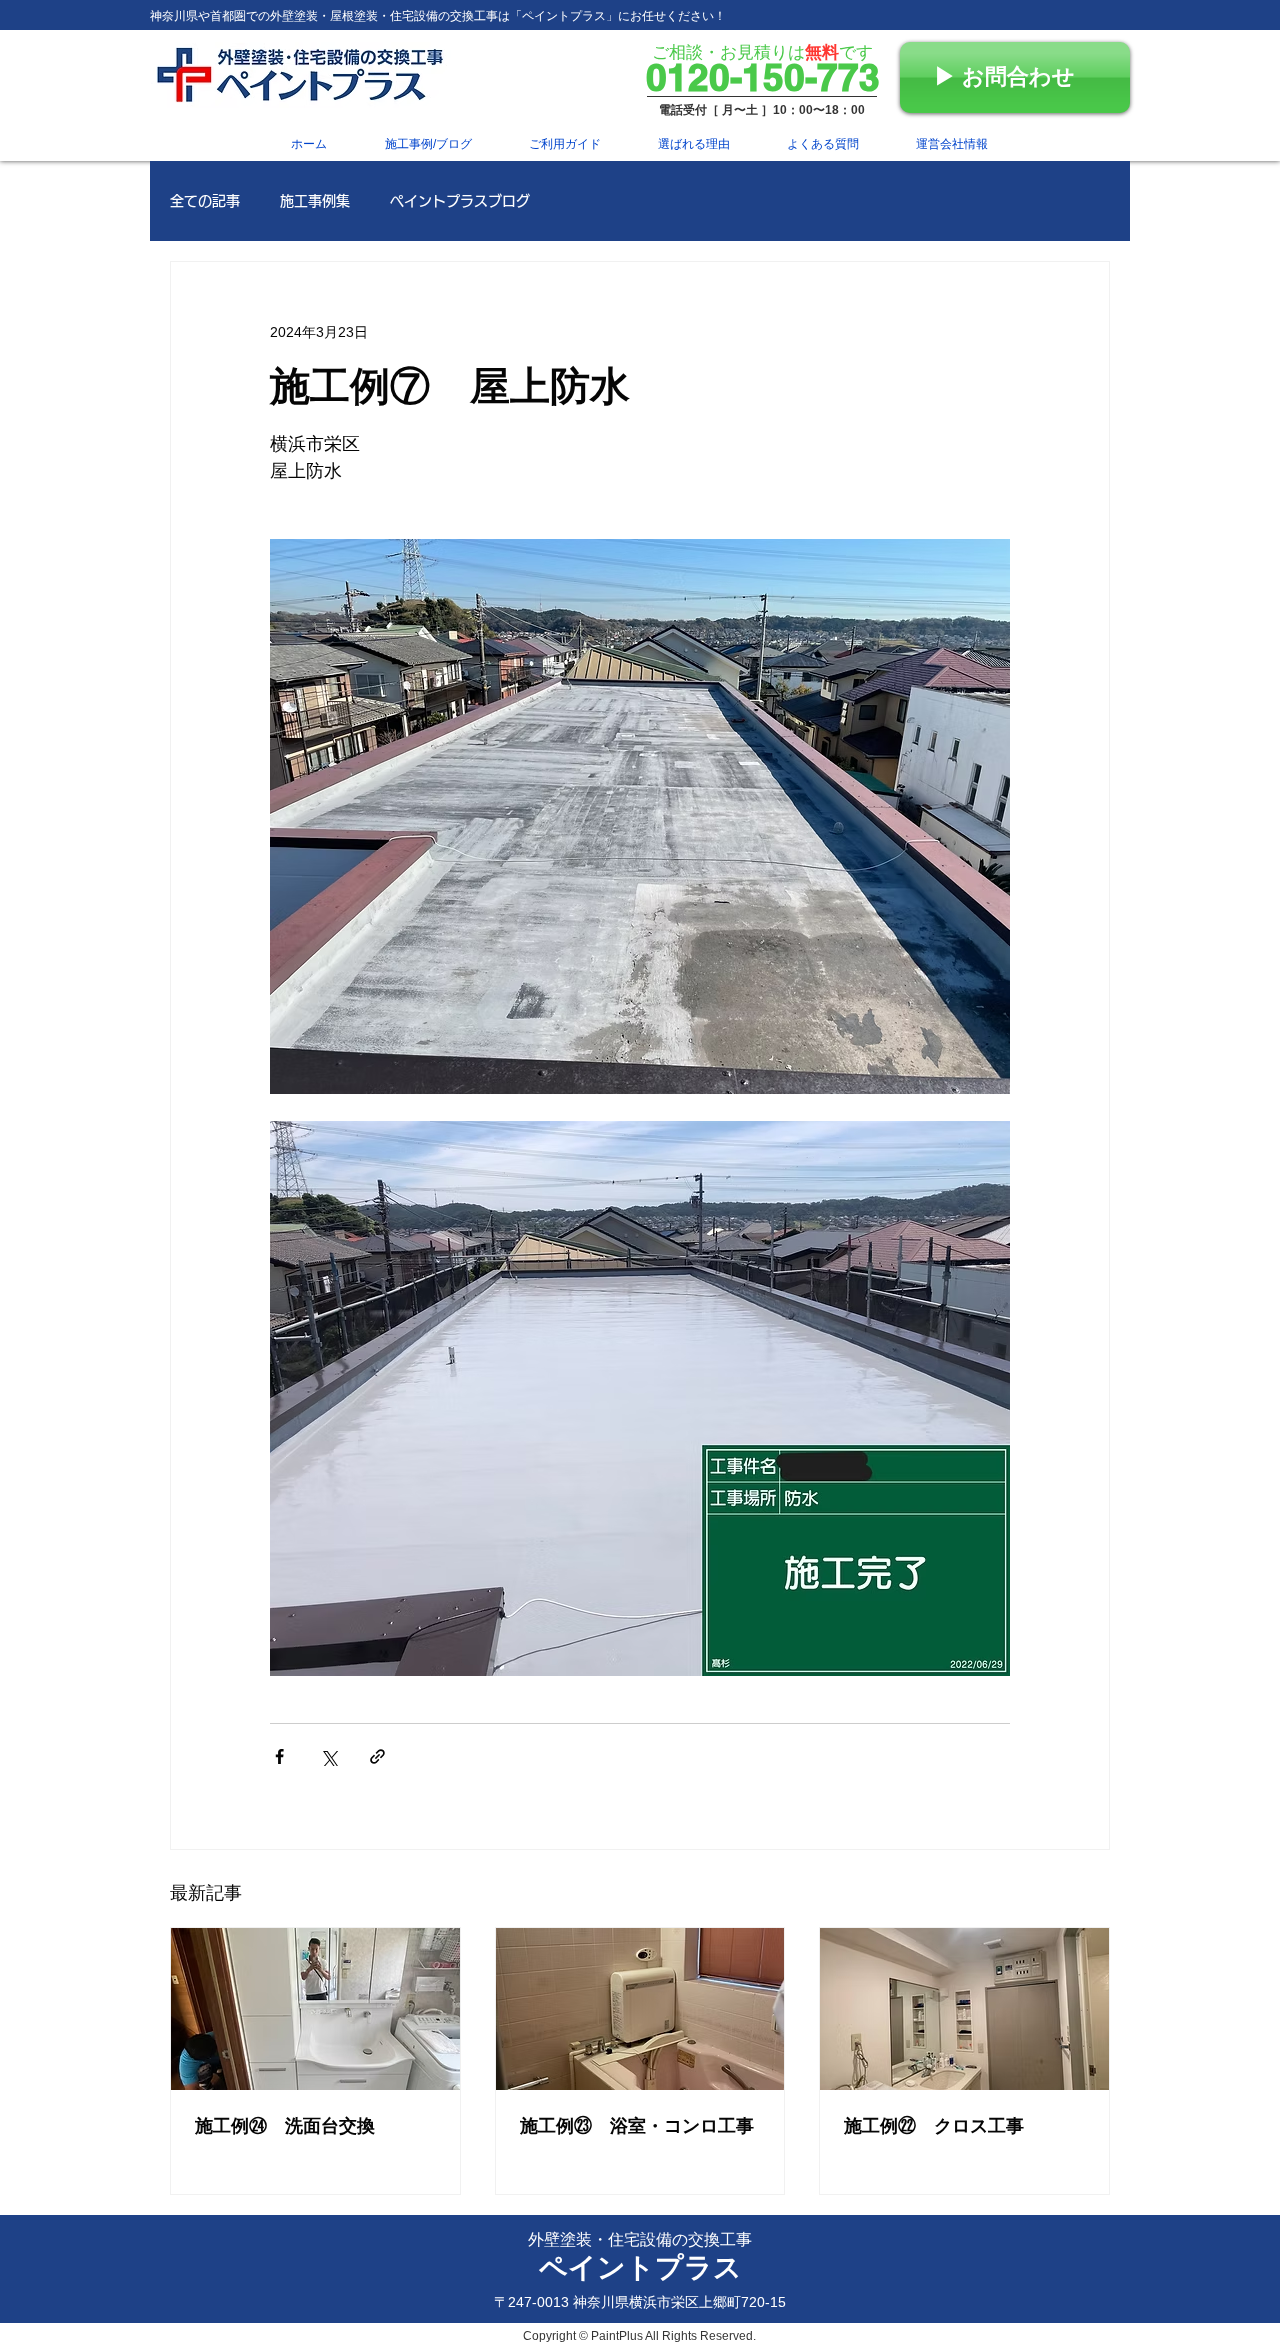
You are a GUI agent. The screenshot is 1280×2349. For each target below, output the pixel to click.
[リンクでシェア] (377, 1756)
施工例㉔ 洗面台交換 (285, 2126)
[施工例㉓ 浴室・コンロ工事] (640, 2009)
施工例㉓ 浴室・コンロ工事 (637, 2126)
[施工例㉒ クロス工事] (964, 2009)
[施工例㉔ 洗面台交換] (315, 2009)
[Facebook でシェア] (279, 1756)
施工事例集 (315, 201)
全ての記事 (205, 201)
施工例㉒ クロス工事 (934, 2126)
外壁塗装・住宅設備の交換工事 (640, 2239)
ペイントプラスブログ (460, 201)
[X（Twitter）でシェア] (328, 1756)
